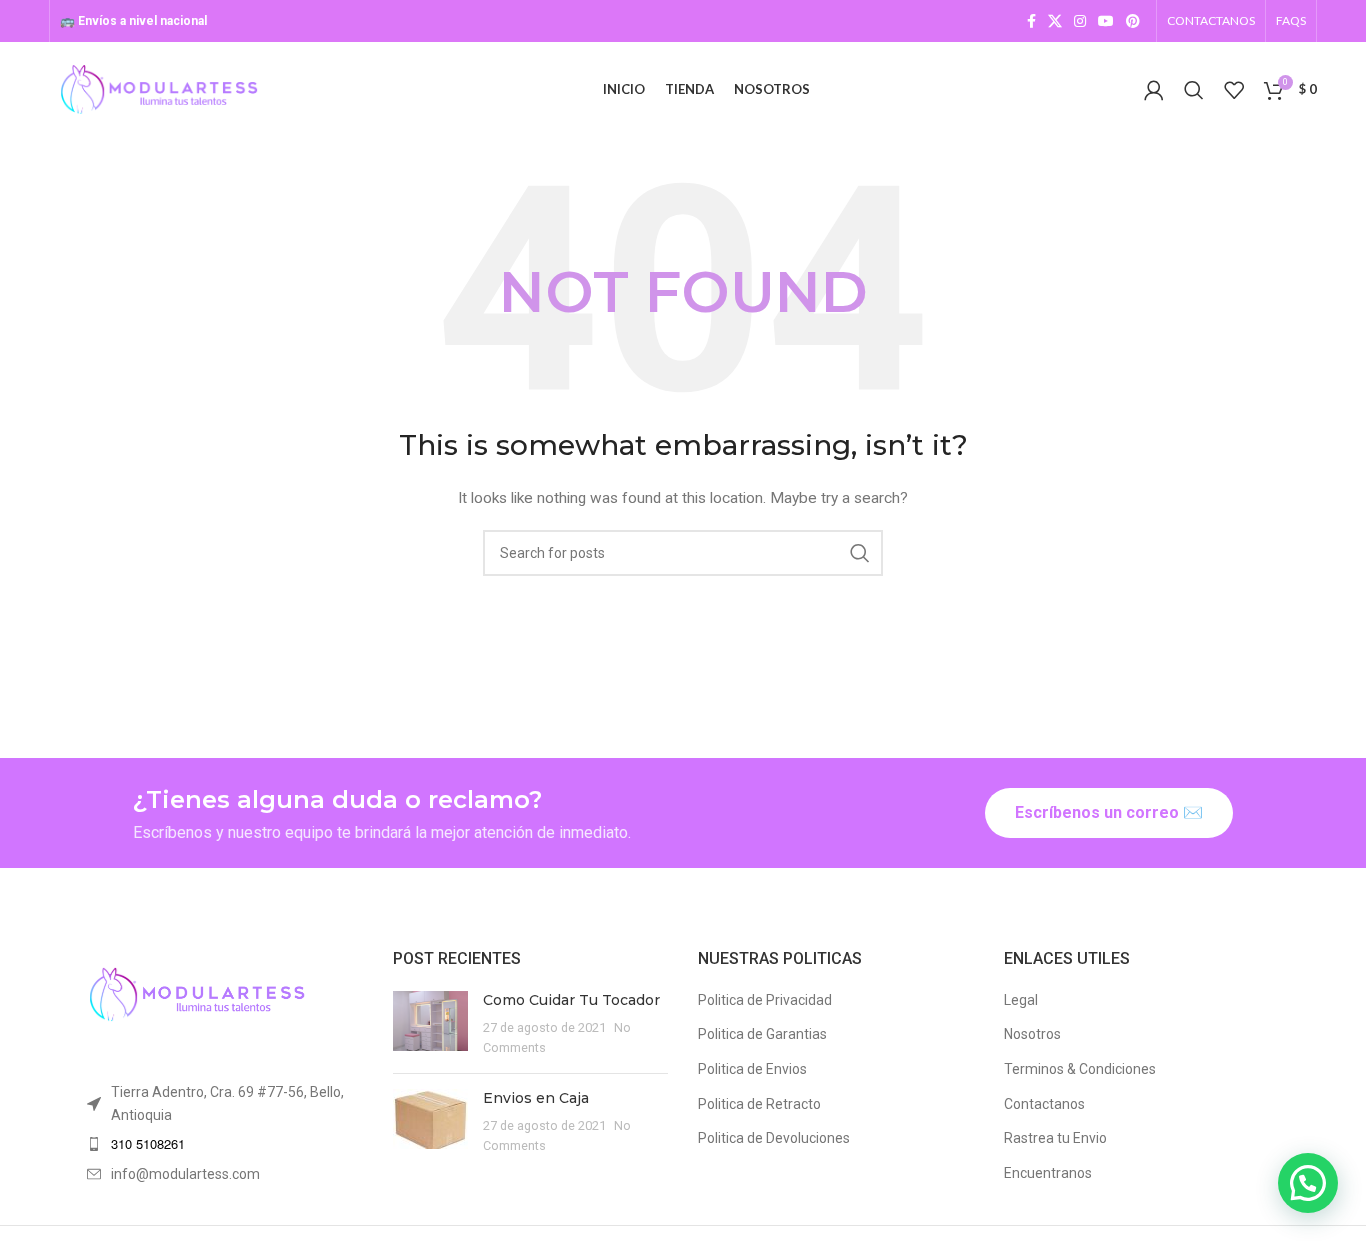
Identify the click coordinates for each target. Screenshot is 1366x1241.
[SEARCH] (860, 553)
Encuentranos (1048, 1173)
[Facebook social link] (1031, 21)
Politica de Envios (752, 1069)
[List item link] (225, 1144)
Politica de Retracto (759, 1104)
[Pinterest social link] (1133, 21)
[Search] (1194, 90)
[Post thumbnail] (430, 1024)
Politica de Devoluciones (774, 1138)
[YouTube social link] (1106, 21)
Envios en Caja (536, 1098)
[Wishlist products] (1234, 90)
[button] (1308, 1183)
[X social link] (1055, 21)
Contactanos (1044, 1104)
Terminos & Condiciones (1080, 1069)
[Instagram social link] (1080, 21)
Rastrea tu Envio (1055, 1138)
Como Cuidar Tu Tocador (571, 1000)
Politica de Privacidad (765, 1000)
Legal (1021, 1000)
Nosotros (1032, 1034)
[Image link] (197, 994)
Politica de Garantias (762, 1034)
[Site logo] (159, 88)
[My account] (1154, 90)
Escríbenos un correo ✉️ (1109, 812)
